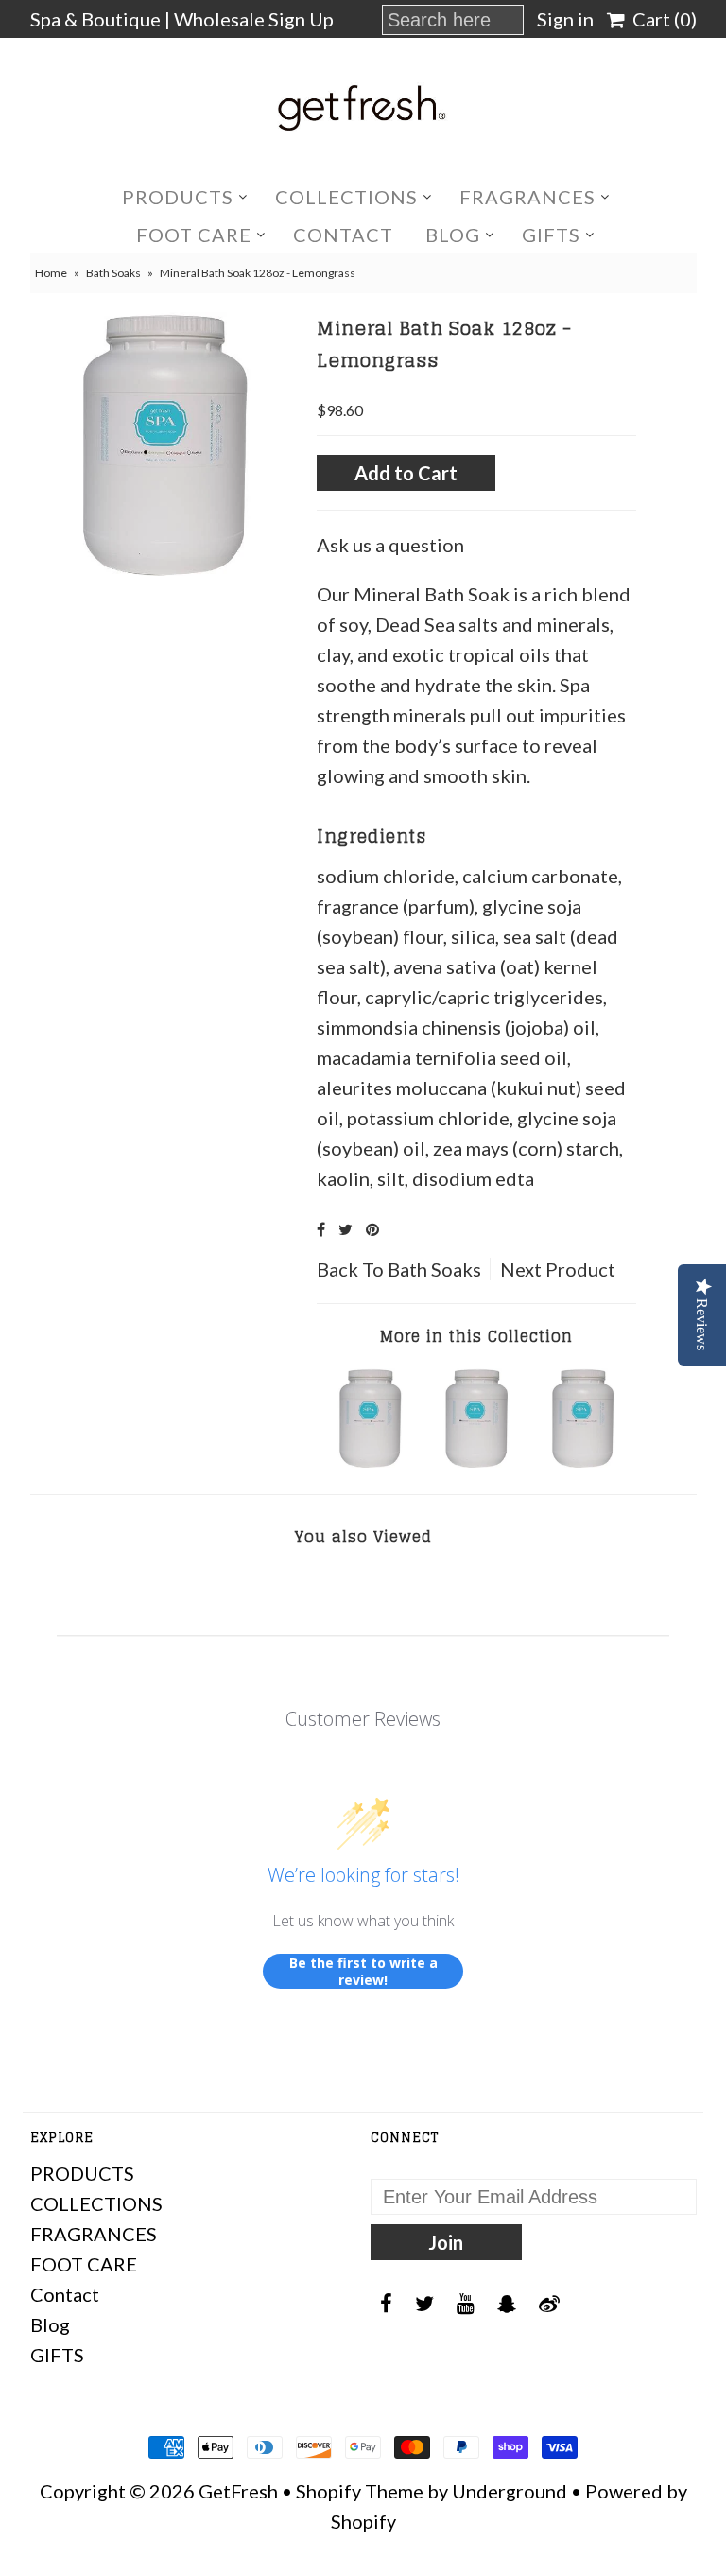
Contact (343, 235)
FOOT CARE (194, 235)
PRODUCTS (178, 197)
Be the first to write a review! (363, 1971)
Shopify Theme (360, 2491)
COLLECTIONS (346, 197)
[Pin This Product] (372, 1229)
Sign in (565, 19)
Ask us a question (390, 545)
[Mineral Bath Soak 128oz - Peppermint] (583, 1460)
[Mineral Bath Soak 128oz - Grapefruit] (371, 1460)
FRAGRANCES (527, 197)
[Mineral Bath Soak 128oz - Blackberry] (476, 1460)
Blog (453, 235)
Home (51, 273)
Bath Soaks (113, 273)
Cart (661, 19)
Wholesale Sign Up (254, 19)
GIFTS (551, 235)
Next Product (558, 1269)
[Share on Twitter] (346, 1229)
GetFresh (238, 2491)
